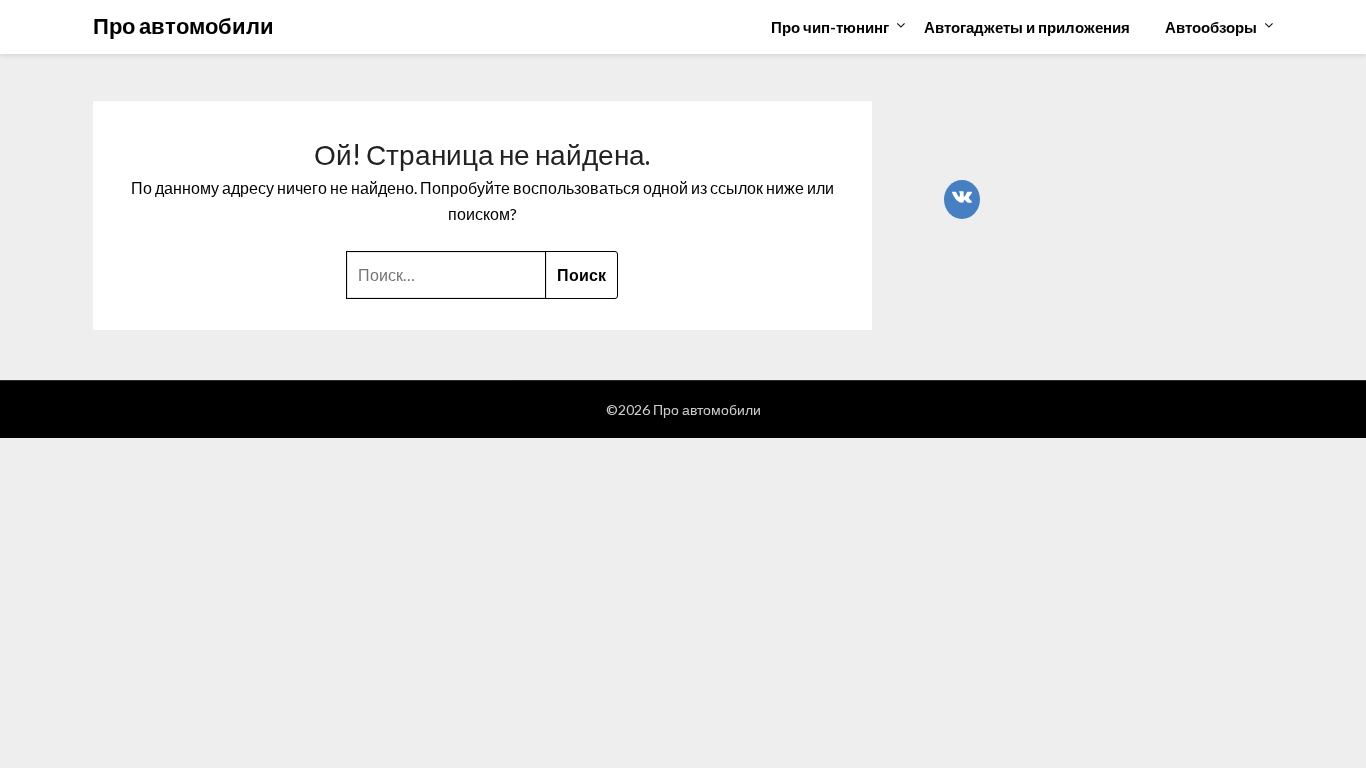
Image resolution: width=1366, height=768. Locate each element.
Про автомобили (183, 25)
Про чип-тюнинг (830, 27)
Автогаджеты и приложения (1027, 27)
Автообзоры (1211, 27)
